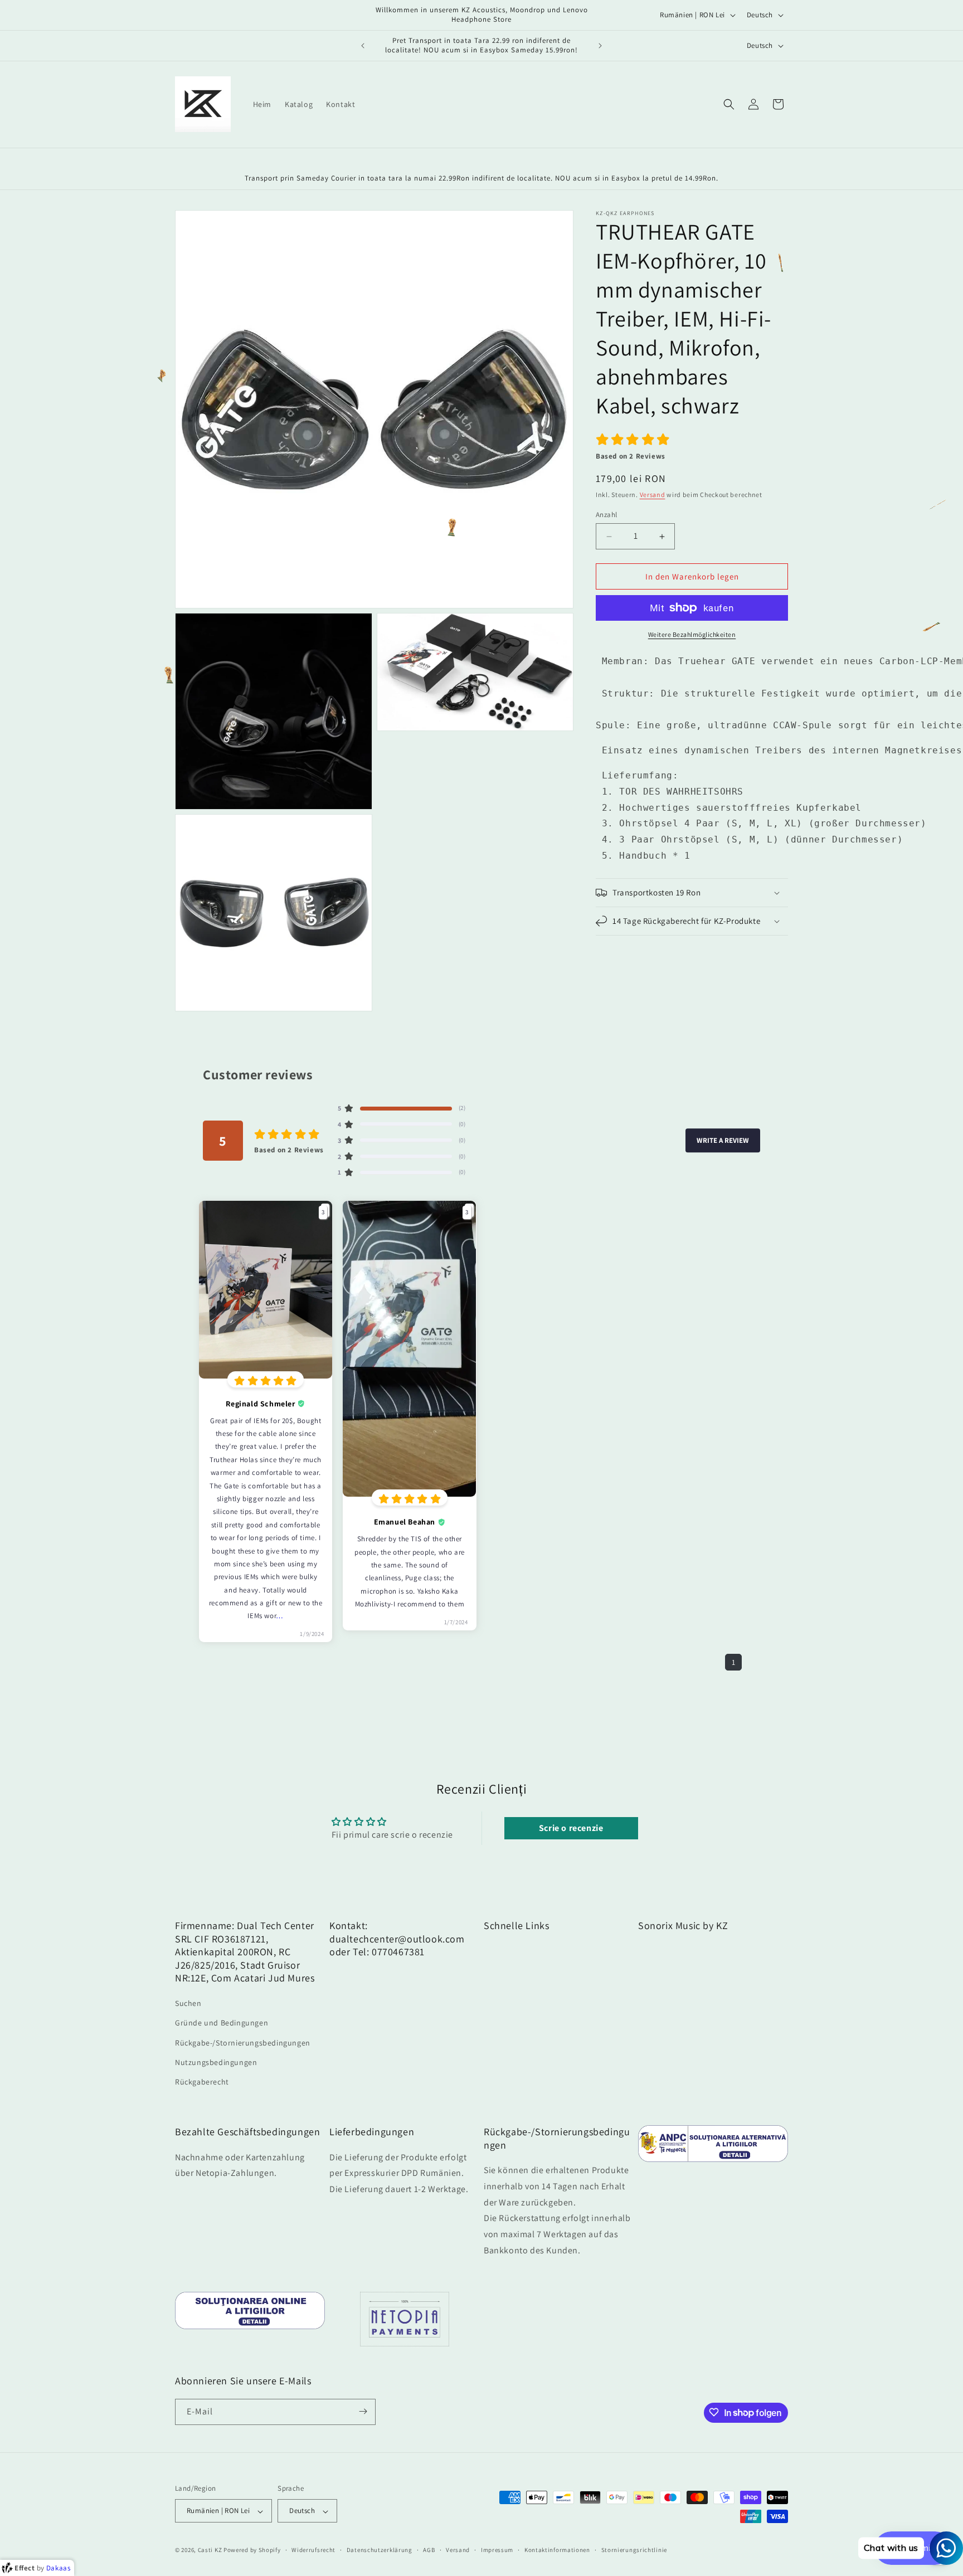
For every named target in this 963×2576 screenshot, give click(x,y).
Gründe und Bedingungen (222, 2023)
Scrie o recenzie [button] (571, 1828)
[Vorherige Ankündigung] (363, 46)
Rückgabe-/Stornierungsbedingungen (243, 2042)
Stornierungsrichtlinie (634, 2550)
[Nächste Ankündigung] (600, 46)
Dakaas (59, 2568)
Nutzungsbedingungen (216, 2062)
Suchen (188, 2003)
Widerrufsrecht (313, 2550)
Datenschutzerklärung (380, 2550)
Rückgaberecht (202, 2081)
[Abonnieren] (363, 2411)
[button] (729, 104)
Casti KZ (210, 2550)
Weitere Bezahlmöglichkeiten (692, 634)
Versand (653, 495)
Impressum (497, 2550)
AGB (429, 2550)
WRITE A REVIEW (723, 1140)
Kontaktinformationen (557, 2550)
